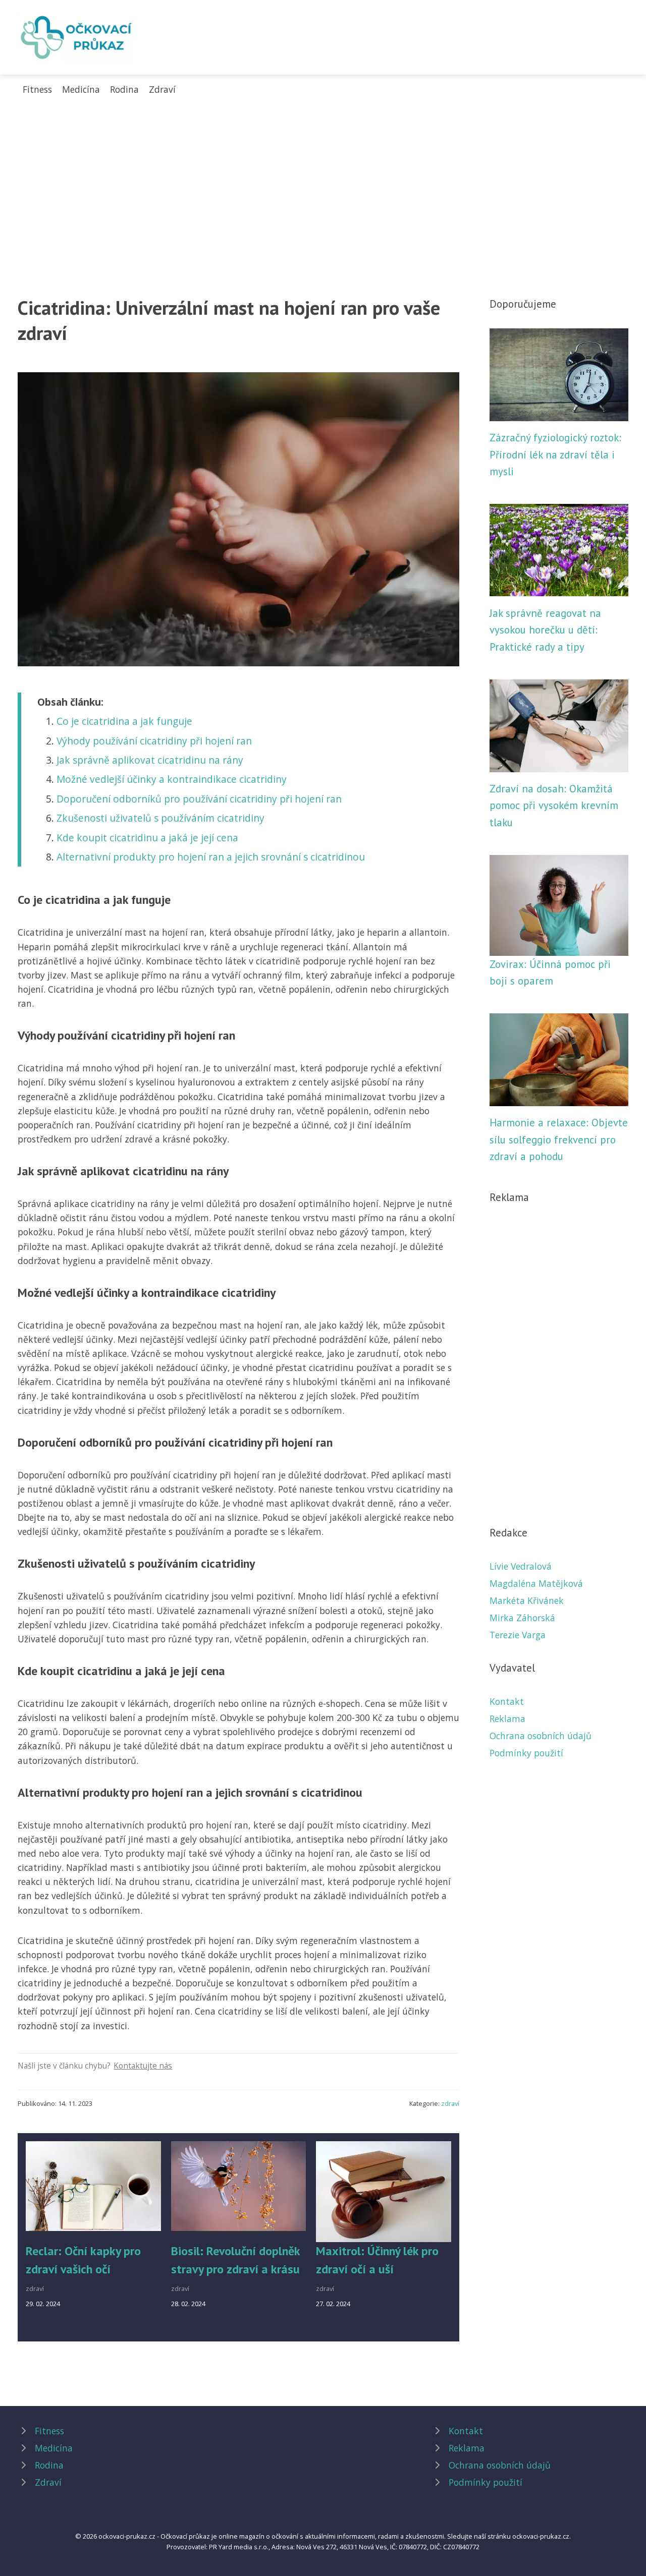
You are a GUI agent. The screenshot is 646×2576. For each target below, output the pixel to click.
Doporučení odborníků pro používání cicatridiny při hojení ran (199, 799)
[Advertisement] (323, 172)
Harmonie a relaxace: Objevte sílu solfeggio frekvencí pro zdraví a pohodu (559, 1139)
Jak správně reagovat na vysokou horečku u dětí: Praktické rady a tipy (545, 630)
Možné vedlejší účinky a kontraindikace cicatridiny (172, 779)
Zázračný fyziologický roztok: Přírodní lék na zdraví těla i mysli (555, 454)
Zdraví (162, 89)
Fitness (37, 89)
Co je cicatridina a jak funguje (124, 721)
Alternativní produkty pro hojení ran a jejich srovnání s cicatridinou (211, 857)
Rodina (124, 89)
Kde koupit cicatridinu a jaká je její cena (147, 838)
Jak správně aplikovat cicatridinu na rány (150, 760)
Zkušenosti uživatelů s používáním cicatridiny (160, 818)
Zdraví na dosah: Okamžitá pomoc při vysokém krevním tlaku (554, 806)
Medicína (81, 89)
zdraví (450, 2103)
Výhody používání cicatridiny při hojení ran (154, 741)
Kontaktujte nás (143, 2066)
